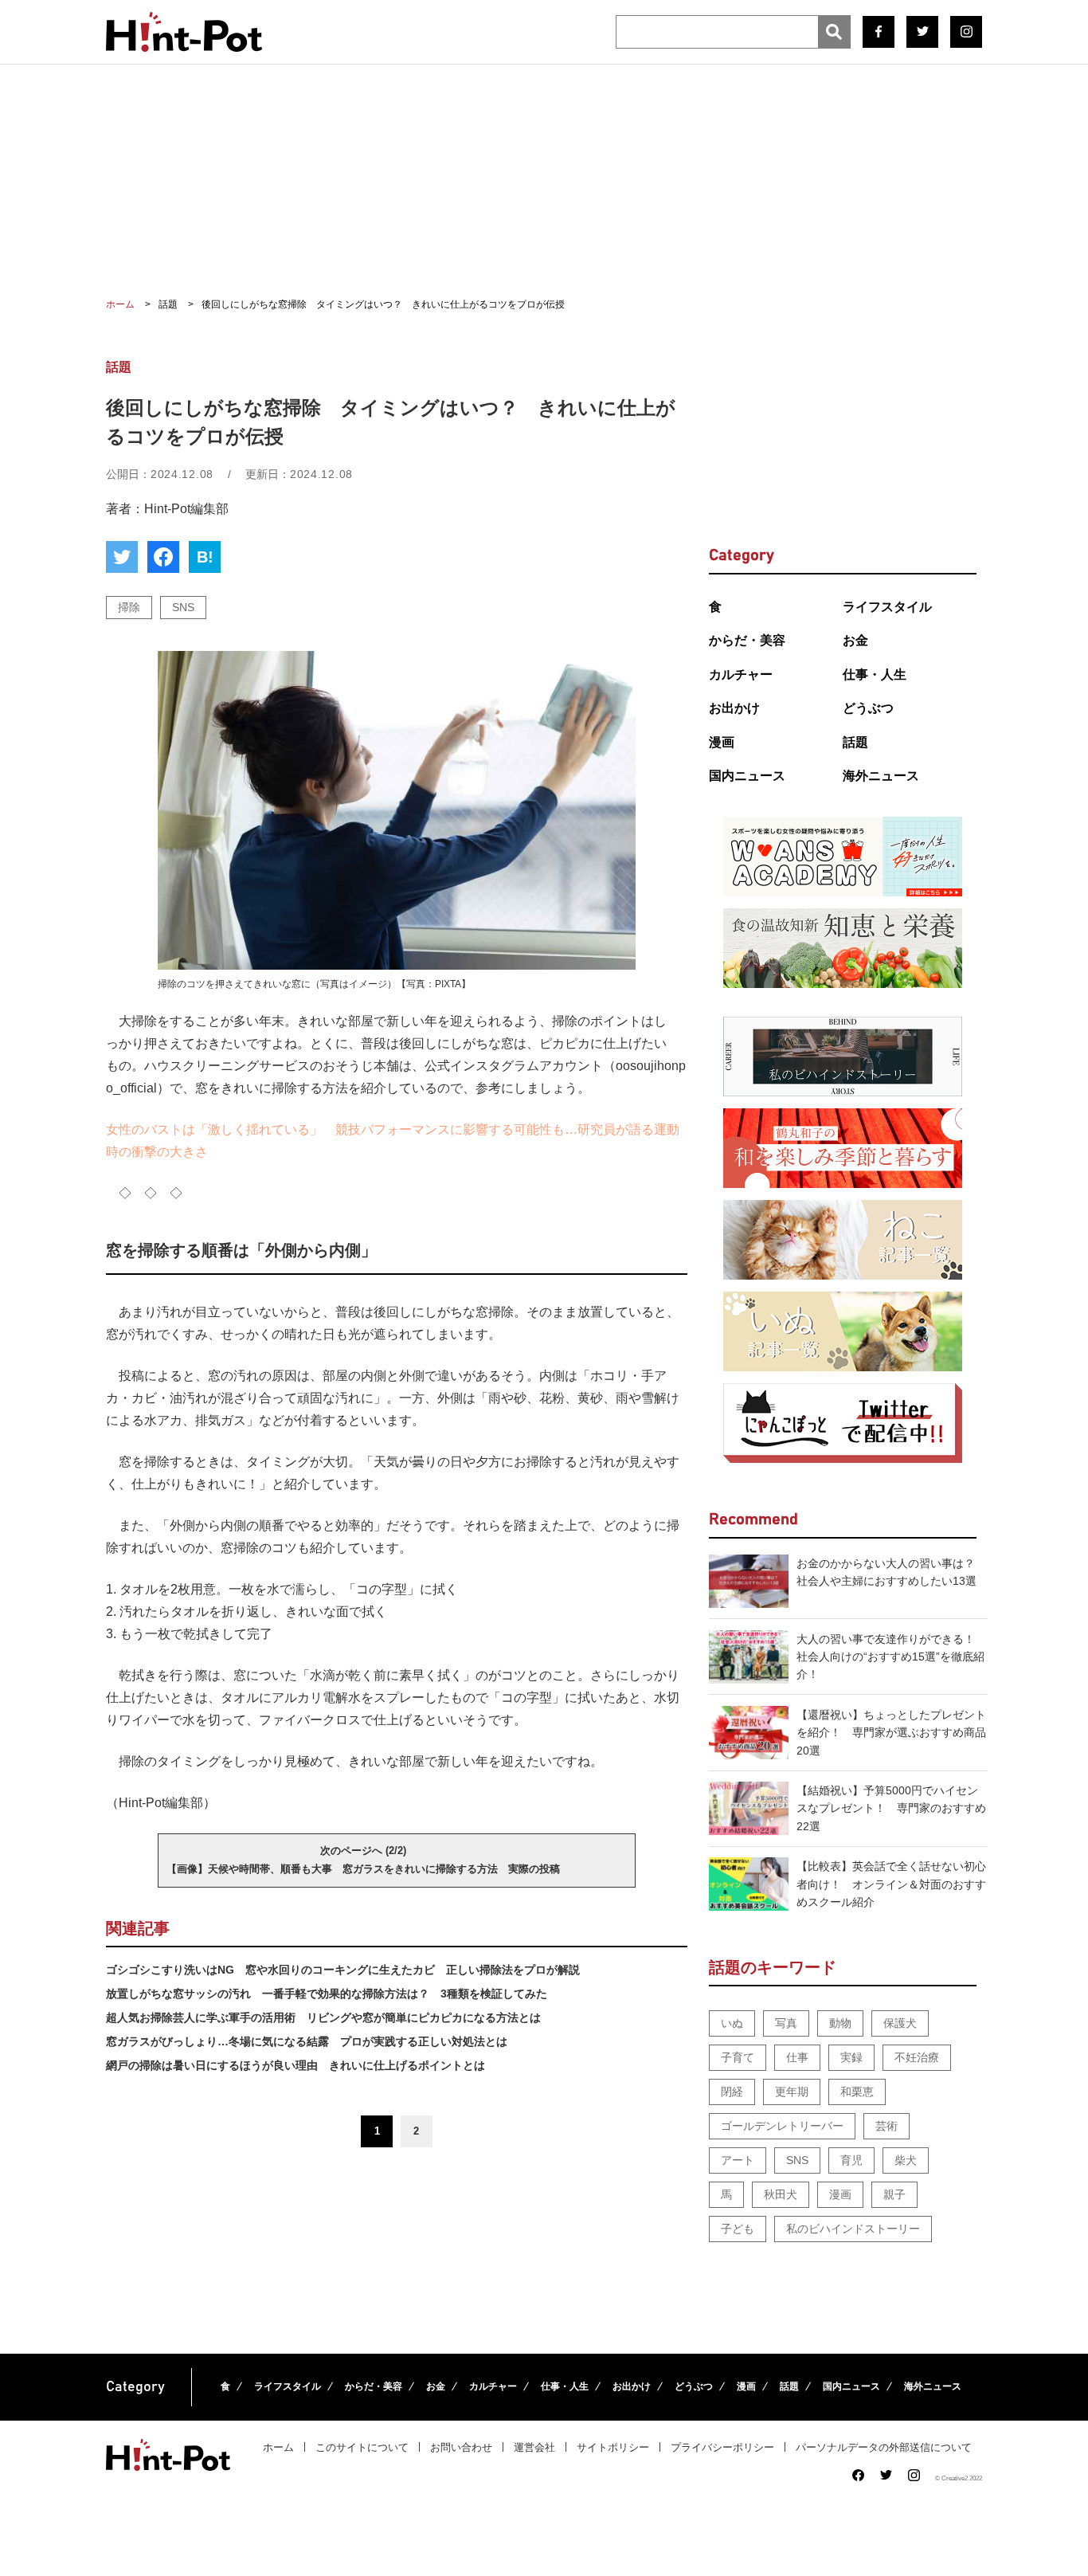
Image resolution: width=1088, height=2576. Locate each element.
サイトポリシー (613, 2447)
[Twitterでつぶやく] (122, 557)
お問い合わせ (461, 2447)
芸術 (886, 2126)
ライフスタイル (887, 607)
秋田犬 (781, 2194)
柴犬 (906, 2160)
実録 (851, 2057)
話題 (855, 742)
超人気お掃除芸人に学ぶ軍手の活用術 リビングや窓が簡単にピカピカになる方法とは (323, 2017)
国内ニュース (747, 776)
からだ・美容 (747, 640)
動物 (840, 2023)
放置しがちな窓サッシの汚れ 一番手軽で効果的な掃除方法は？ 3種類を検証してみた (327, 1994)
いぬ (732, 2023)
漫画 (722, 742)
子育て (738, 2057)
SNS (183, 607)
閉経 (732, 2092)
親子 (894, 2194)
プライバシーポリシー (722, 2447)
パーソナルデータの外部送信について (884, 2447)
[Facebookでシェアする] (163, 557)
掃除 (129, 607)
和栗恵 (857, 2092)
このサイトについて (362, 2447)
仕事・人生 (875, 674)
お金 (855, 640)
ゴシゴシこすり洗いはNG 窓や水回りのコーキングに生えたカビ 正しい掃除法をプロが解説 (343, 1970)
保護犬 (900, 2023)
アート (738, 2160)
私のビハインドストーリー (853, 2229)
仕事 (797, 2057)
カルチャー (741, 674)
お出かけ (734, 708)
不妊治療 (917, 2057)
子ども (738, 2229)
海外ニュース (881, 776)
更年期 (792, 2092)
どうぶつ (868, 708)
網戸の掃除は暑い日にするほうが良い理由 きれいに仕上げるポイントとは (295, 2065)
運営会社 (534, 2447)
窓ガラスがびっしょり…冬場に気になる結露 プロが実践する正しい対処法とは (307, 2041)
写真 (786, 2023)
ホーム (278, 2447)
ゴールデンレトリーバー (782, 2126)
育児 (851, 2160)
